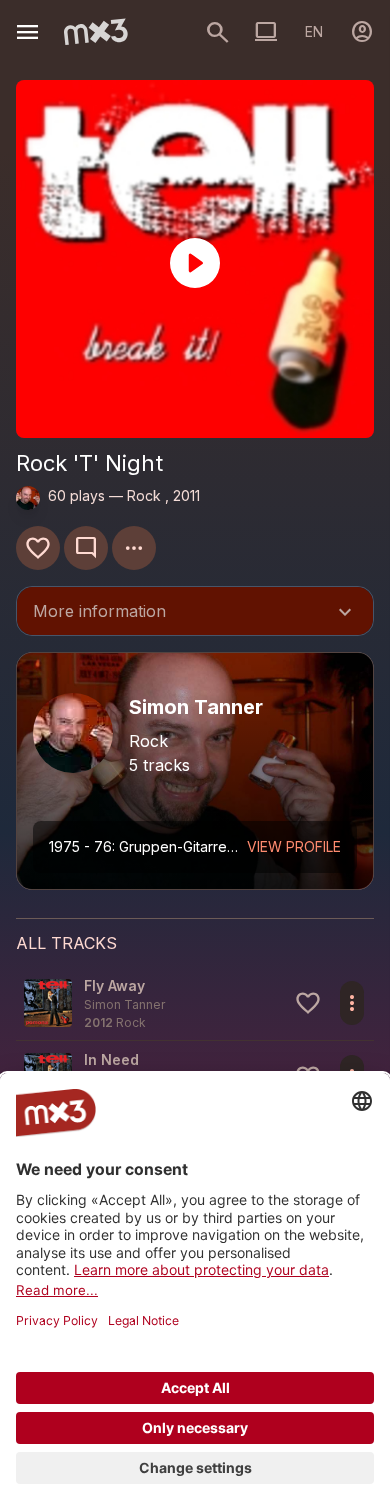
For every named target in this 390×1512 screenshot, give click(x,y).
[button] (195, 1003)
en (314, 31)
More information (195, 613)
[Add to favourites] (38, 548)
